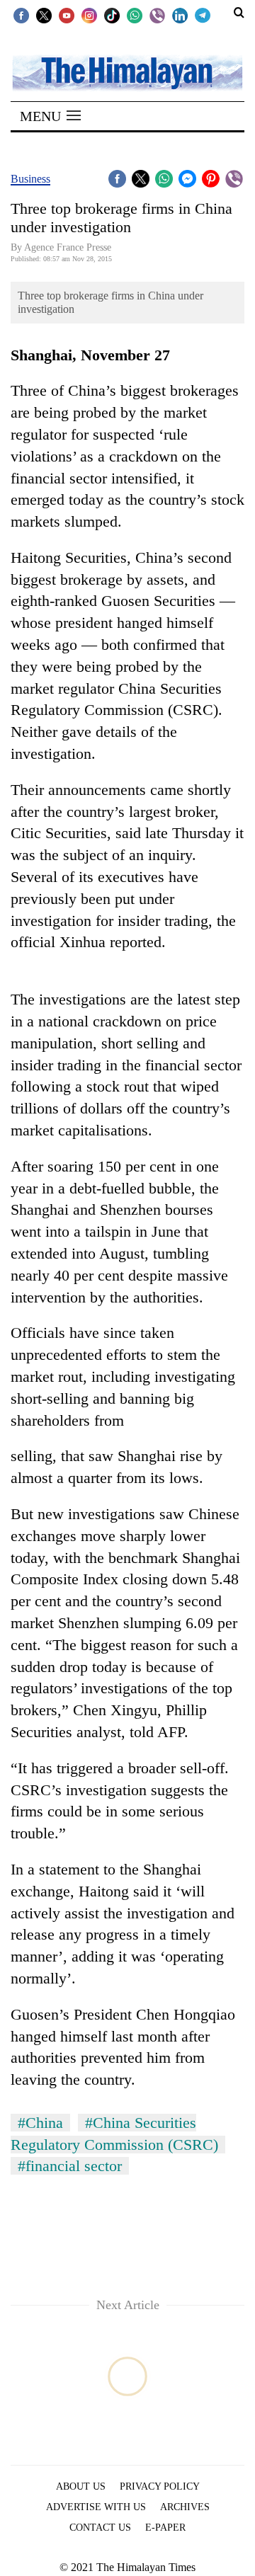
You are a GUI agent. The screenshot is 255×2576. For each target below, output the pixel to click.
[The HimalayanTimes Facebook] (21, 15)
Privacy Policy (160, 2486)
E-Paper (165, 2528)
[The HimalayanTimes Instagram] (89, 15)
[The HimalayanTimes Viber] (157, 15)
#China (40, 2123)
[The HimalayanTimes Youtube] (67, 15)
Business (30, 179)
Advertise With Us (96, 2507)
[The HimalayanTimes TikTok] (112, 15)
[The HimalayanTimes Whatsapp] (135, 15)
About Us (81, 2486)
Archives (185, 2507)
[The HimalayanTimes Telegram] (203, 15)
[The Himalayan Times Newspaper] (127, 72)
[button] (50, 116)
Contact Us (100, 2528)
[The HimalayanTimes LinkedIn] (180, 15)
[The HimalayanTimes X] (44, 15)
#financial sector (70, 2166)
